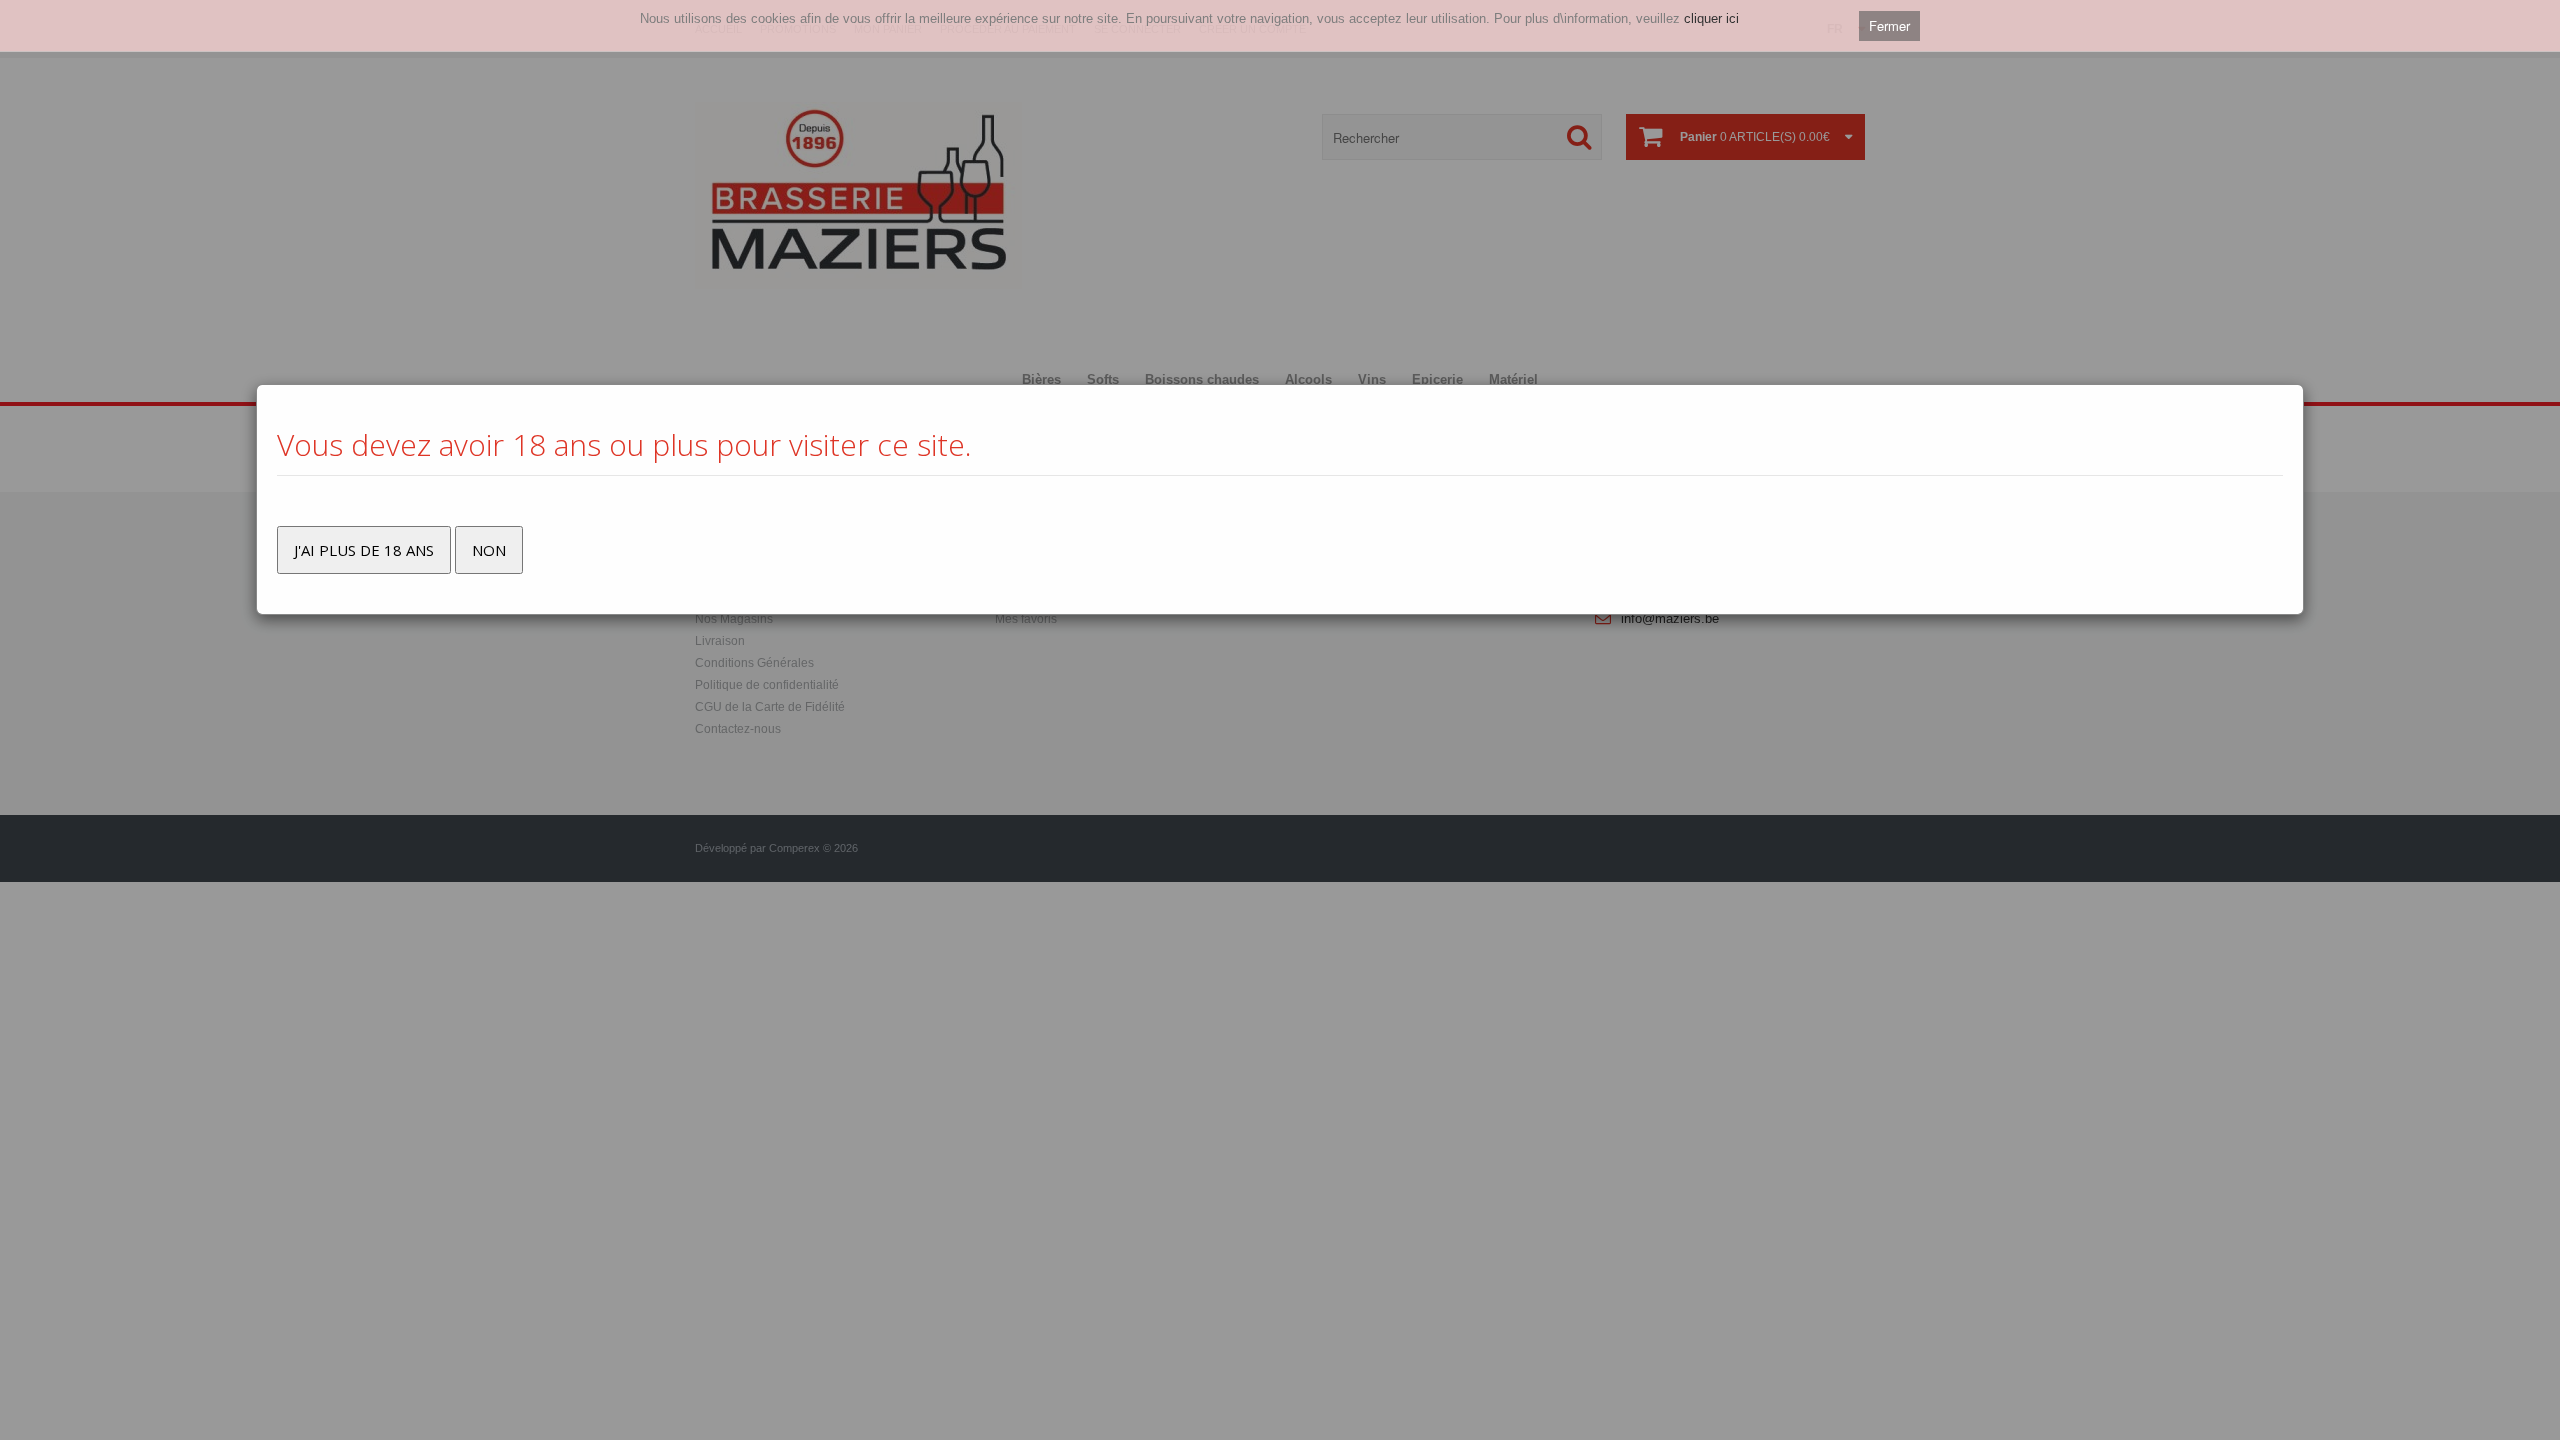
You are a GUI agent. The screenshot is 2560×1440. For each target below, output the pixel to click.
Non (489, 550)
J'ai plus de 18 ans (364, 550)
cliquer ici (1711, 18)
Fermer (1889, 25)
